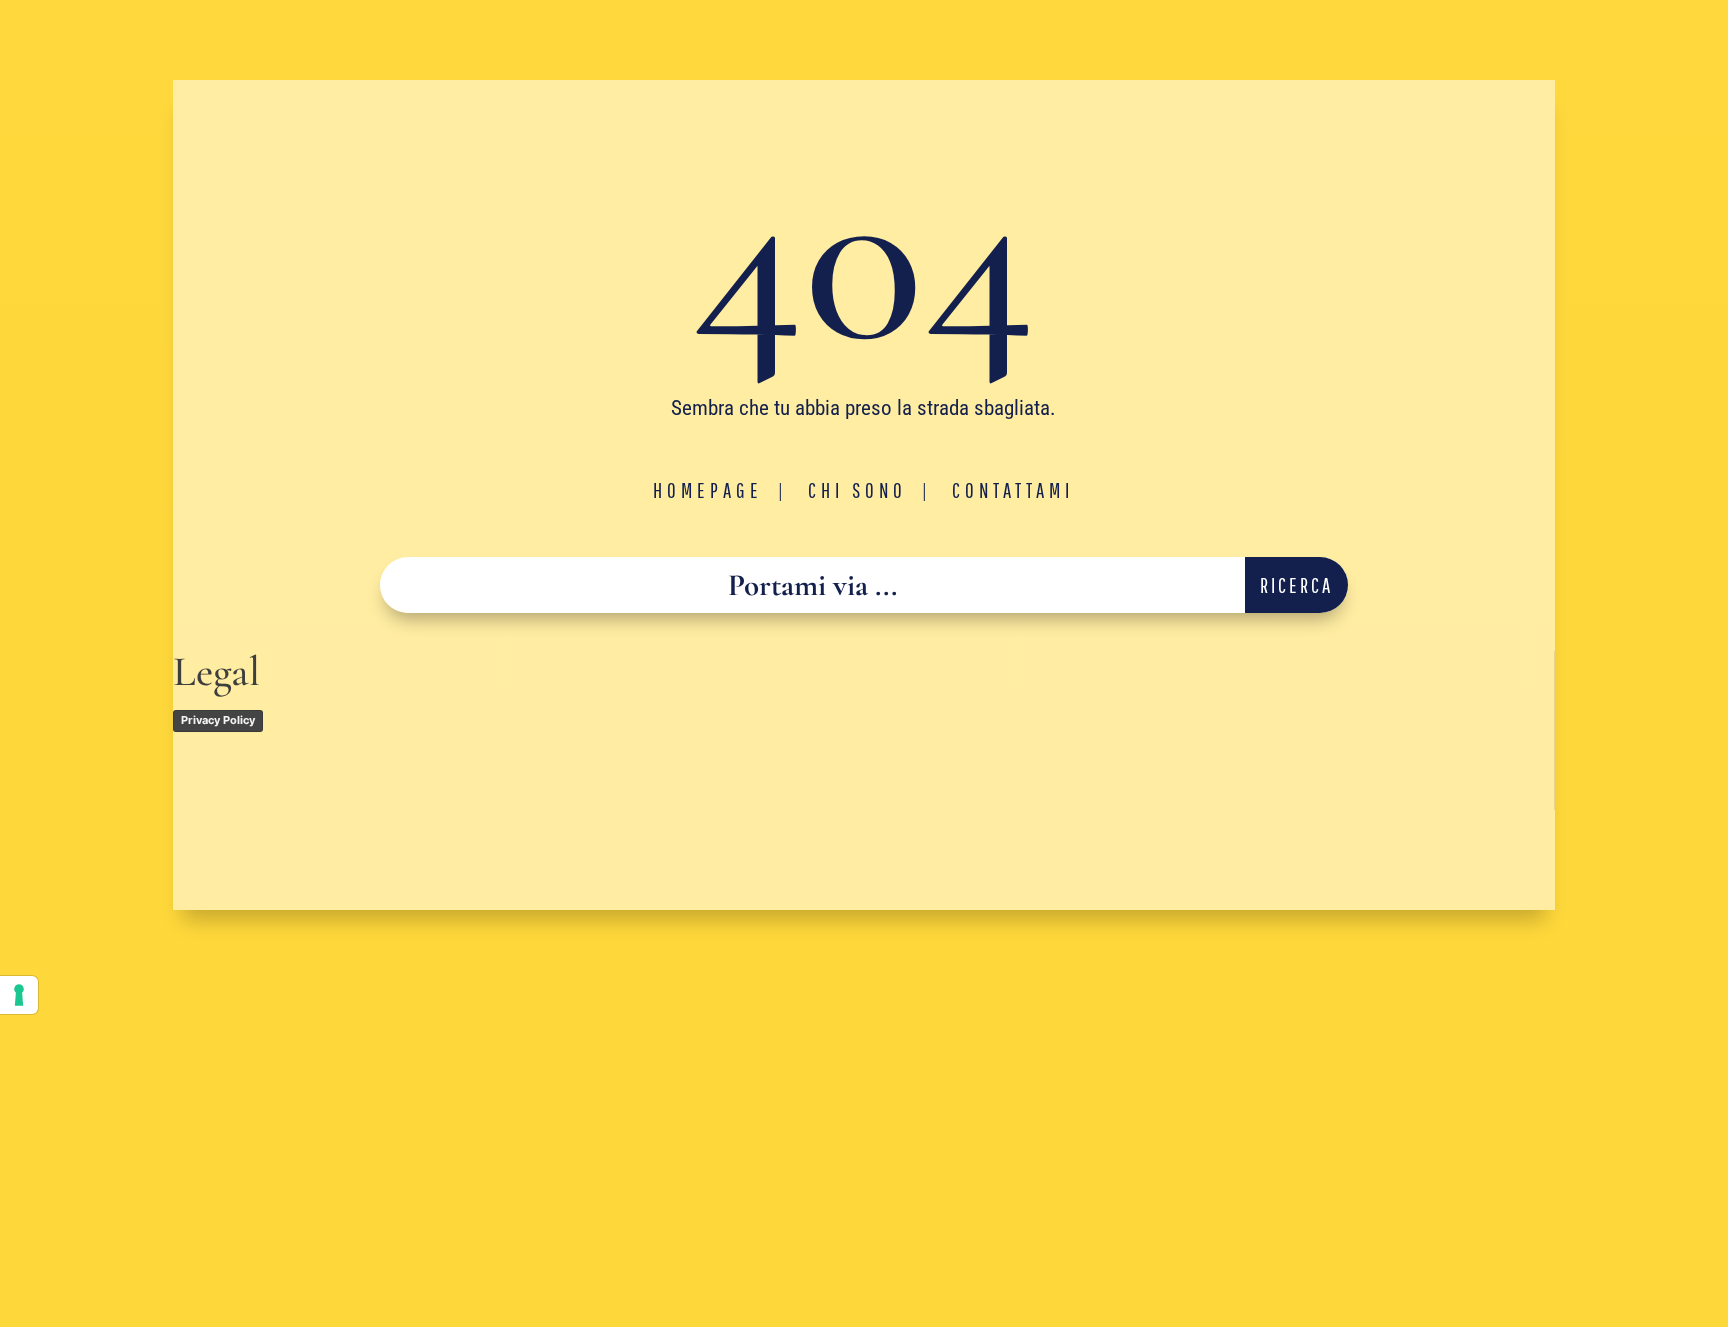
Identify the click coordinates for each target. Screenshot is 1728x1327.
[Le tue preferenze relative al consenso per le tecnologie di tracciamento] (19, 995)
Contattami (1013, 490)
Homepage (708, 490)
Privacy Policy (218, 720)
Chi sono (857, 490)
